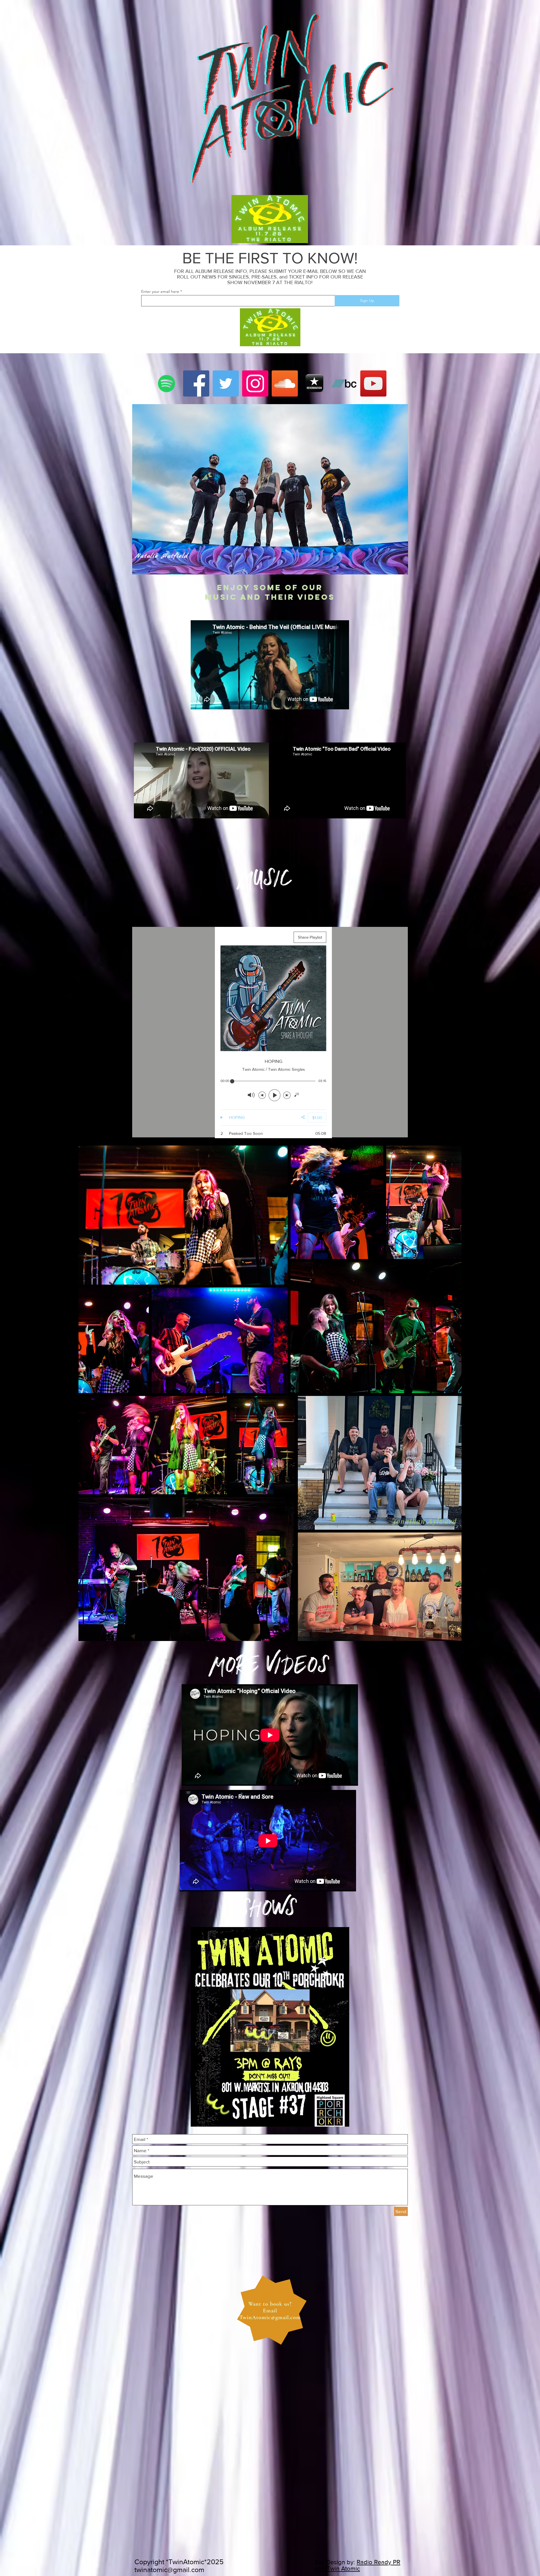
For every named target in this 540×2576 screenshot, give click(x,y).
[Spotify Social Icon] (167, 383)
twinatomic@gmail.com (169, 2570)
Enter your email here (160, 291)
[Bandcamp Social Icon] (344, 383)
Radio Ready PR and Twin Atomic (357, 2565)
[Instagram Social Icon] (255, 383)
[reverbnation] (314, 383)
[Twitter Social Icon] (226, 383)
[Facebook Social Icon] (196, 383)
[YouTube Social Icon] (373, 383)
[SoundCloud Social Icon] (285, 383)
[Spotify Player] (192, 897)
